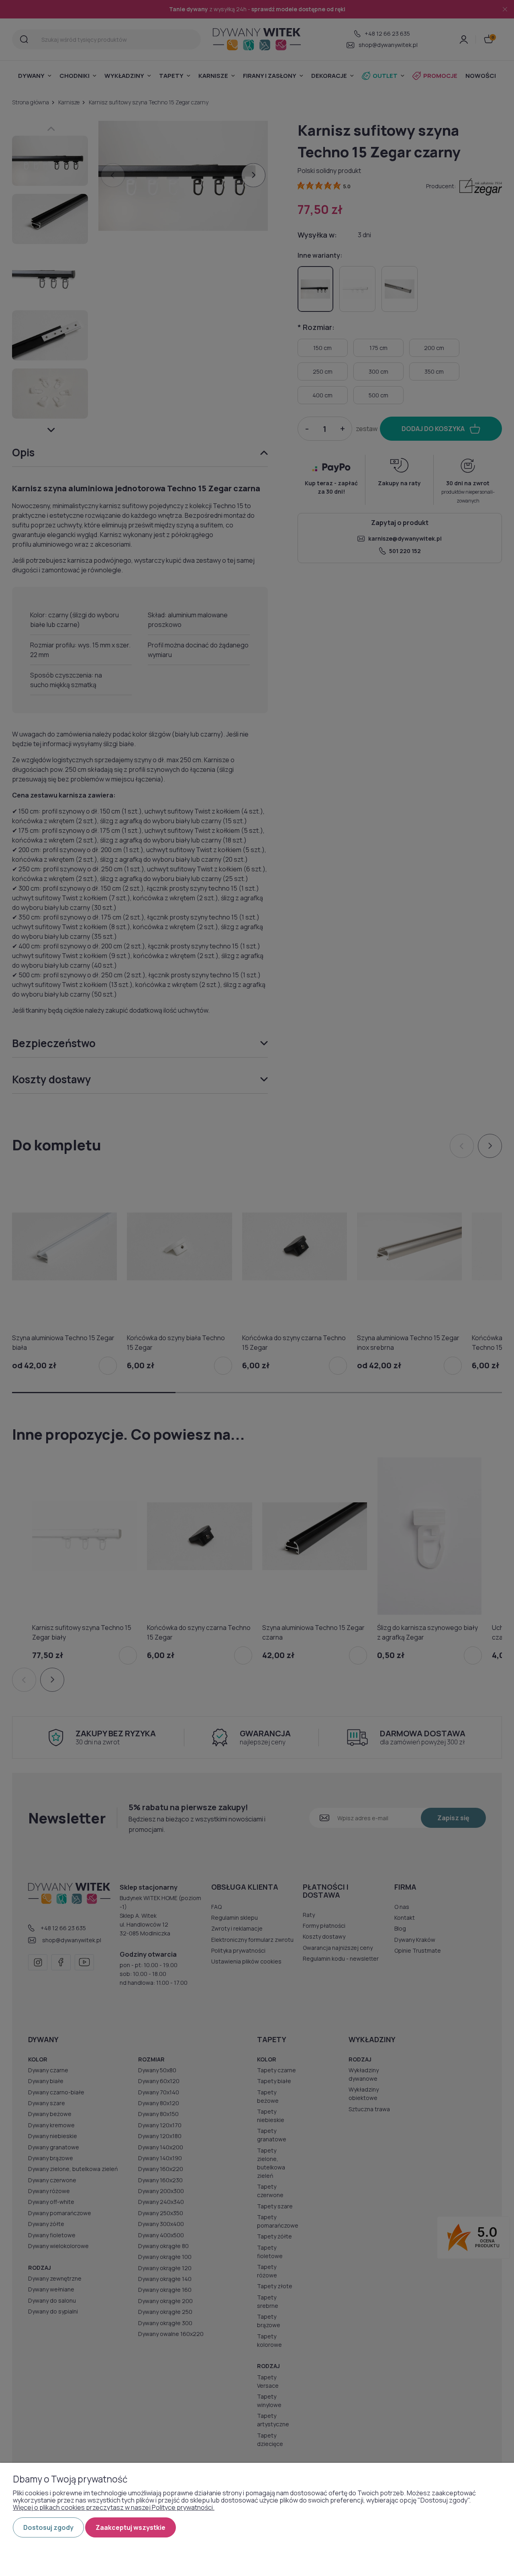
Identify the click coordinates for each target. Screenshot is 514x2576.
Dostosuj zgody (48, 2527)
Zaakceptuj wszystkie (131, 2527)
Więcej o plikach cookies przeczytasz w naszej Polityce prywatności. (114, 2507)
